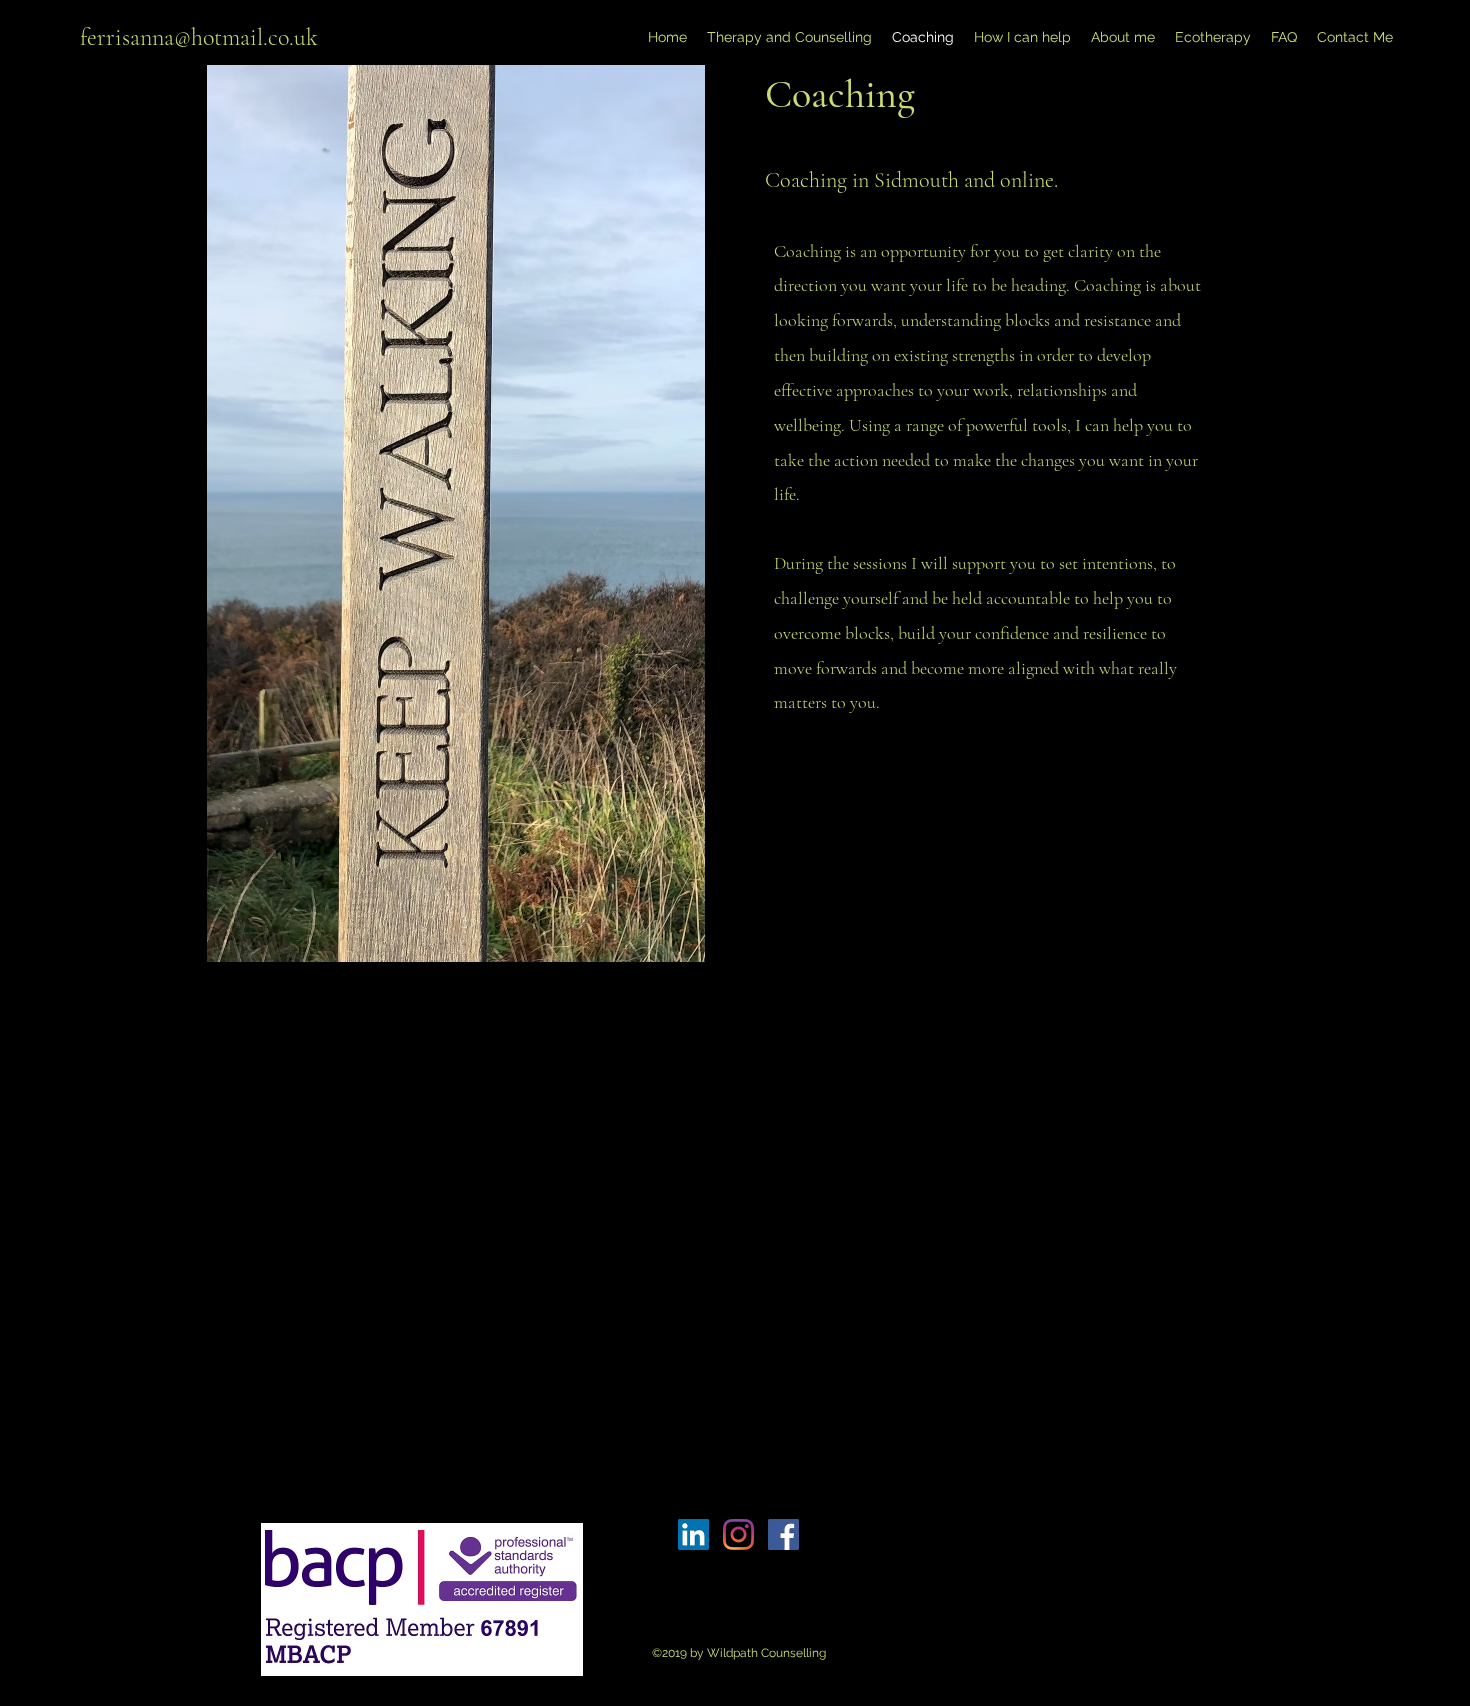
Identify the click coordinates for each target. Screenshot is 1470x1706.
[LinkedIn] (693, 1534)
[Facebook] (783, 1534)
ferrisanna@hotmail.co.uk (199, 37)
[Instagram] (738, 1534)
